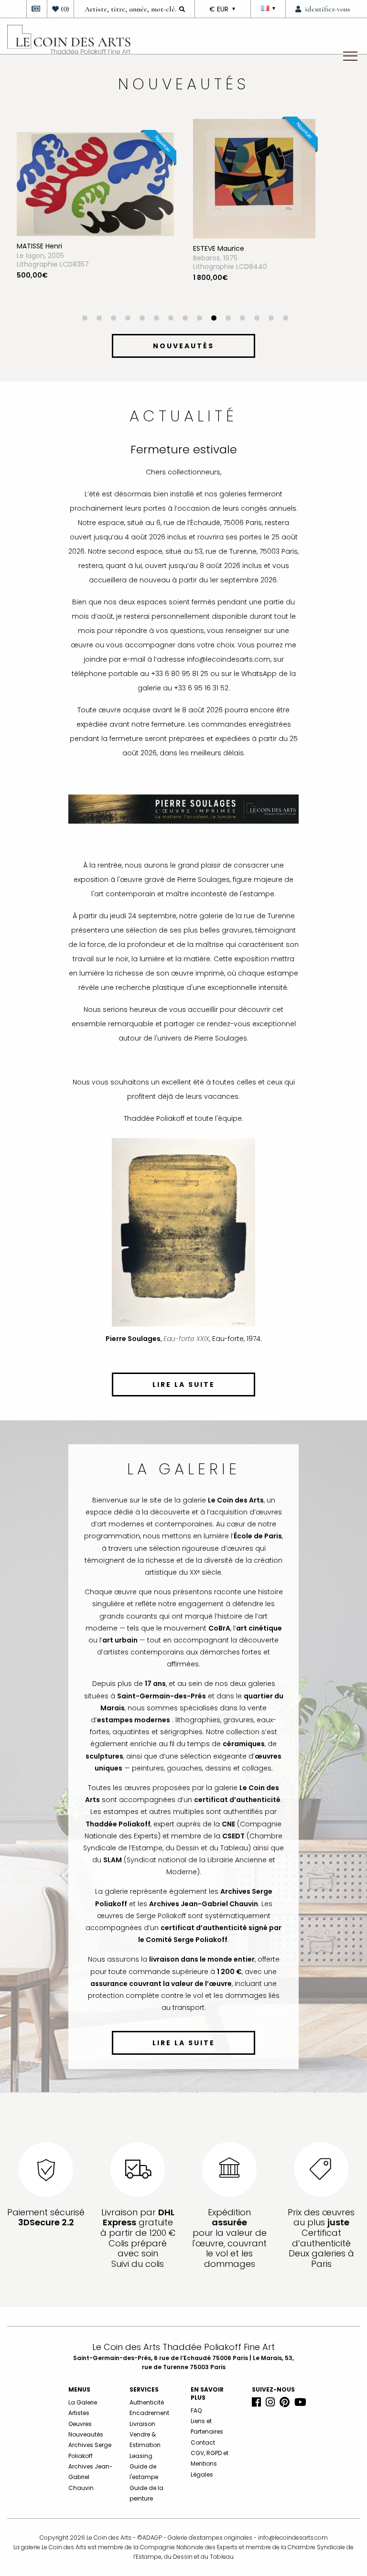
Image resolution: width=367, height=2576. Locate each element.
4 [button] (128, 319)
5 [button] (142, 319)
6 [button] (156, 319)
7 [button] (171, 319)
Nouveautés (86, 2434)
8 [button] (185, 319)
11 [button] (228, 319)
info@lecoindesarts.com (293, 2538)
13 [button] (257, 319)
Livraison (142, 2424)
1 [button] (85, 319)
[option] (95, 217)
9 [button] (199, 319)
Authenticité (147, 2402)
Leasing (141, 2456)
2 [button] (99, 319)
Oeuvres (80, 2424)
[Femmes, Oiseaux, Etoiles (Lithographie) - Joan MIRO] (235, 178)
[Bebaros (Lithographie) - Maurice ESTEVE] (78, 178)
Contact (203, 2442)
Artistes (79, 2413)
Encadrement (149, 2413)
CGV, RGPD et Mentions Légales (210, 2464)
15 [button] (285, 319)
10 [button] (214, 319)
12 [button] (242, 319)
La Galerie (83, 2402)
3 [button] (113, 319)
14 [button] (271, 319)
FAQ (196, 2410)
